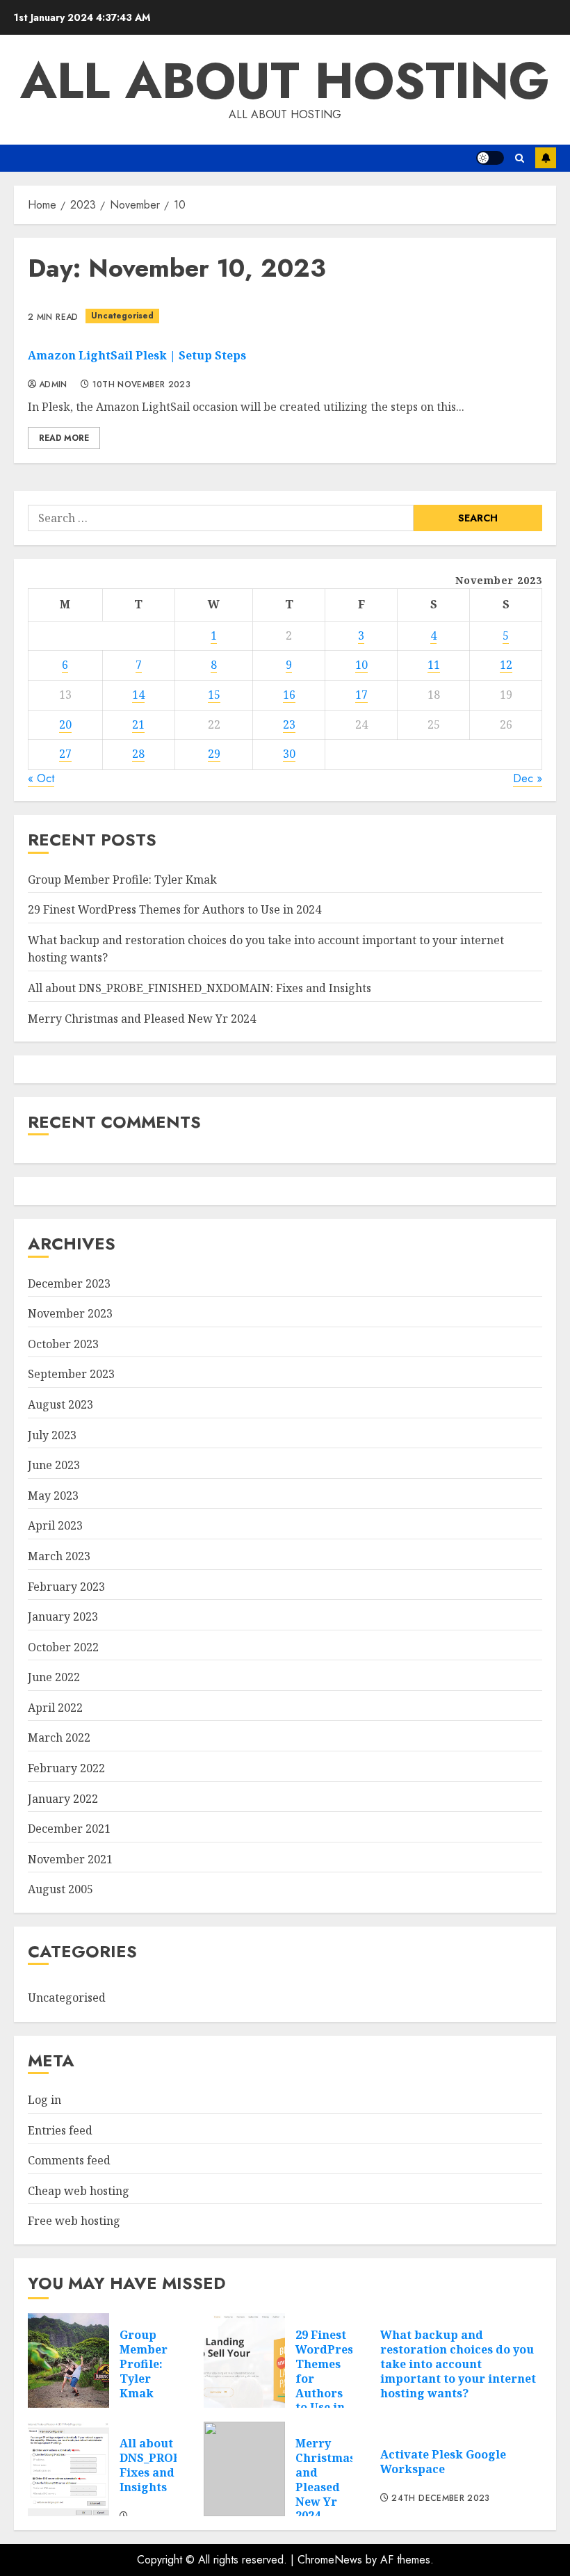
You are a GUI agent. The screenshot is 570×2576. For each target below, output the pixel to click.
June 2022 (54, 1677)
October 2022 (63, 1647)
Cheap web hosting (79, 2191)
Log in (44, 2100)
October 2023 (63, 1344)
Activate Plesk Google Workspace (443, 2462)
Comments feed (69, 2160)
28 (138, 754)
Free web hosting (74, 2221)
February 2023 (66, 1587)
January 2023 (63, 1617)
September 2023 (71, 1374)
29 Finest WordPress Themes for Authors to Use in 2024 (174, 909)
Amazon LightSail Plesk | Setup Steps (137, 355)
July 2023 (52, 1435)
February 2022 (66, 1768)
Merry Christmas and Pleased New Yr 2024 (142, 1019)
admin (53, 385)
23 (289, 724)
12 (506, 665)
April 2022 (55, 1708)
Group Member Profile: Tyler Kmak (122, 880)
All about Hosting (285, 81)
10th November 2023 (141, 385)
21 (138, 724)
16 (289, 695)
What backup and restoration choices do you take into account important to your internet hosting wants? (458, 2364)
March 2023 (59, 1556)
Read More (64, 438)
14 (138, 695)
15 (214, 695)
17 (361, 695)
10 (361, 665)
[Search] (520, 158)
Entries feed (60, 2130)
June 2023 (54, 1465)
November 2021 (70, 1859)
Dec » (528, 778)
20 (65, 724)
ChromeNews (330, 2560)
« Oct (41, 778)
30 (289, 754)
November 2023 (70, 1313)
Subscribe (546, 158)
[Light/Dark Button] (490, 158)
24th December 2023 (440, 2499)
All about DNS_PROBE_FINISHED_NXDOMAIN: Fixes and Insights (199, 988)
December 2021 (69, 1829)
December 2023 (69, 1283)
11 (434, 665)
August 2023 (60, 1404)
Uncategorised (122, 316)
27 (65, 754)
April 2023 (55, 1525)
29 (214, 754)
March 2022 (59, 1737)
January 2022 (63, 1799)
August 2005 (60, 1889)
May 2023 (53, 1496)
